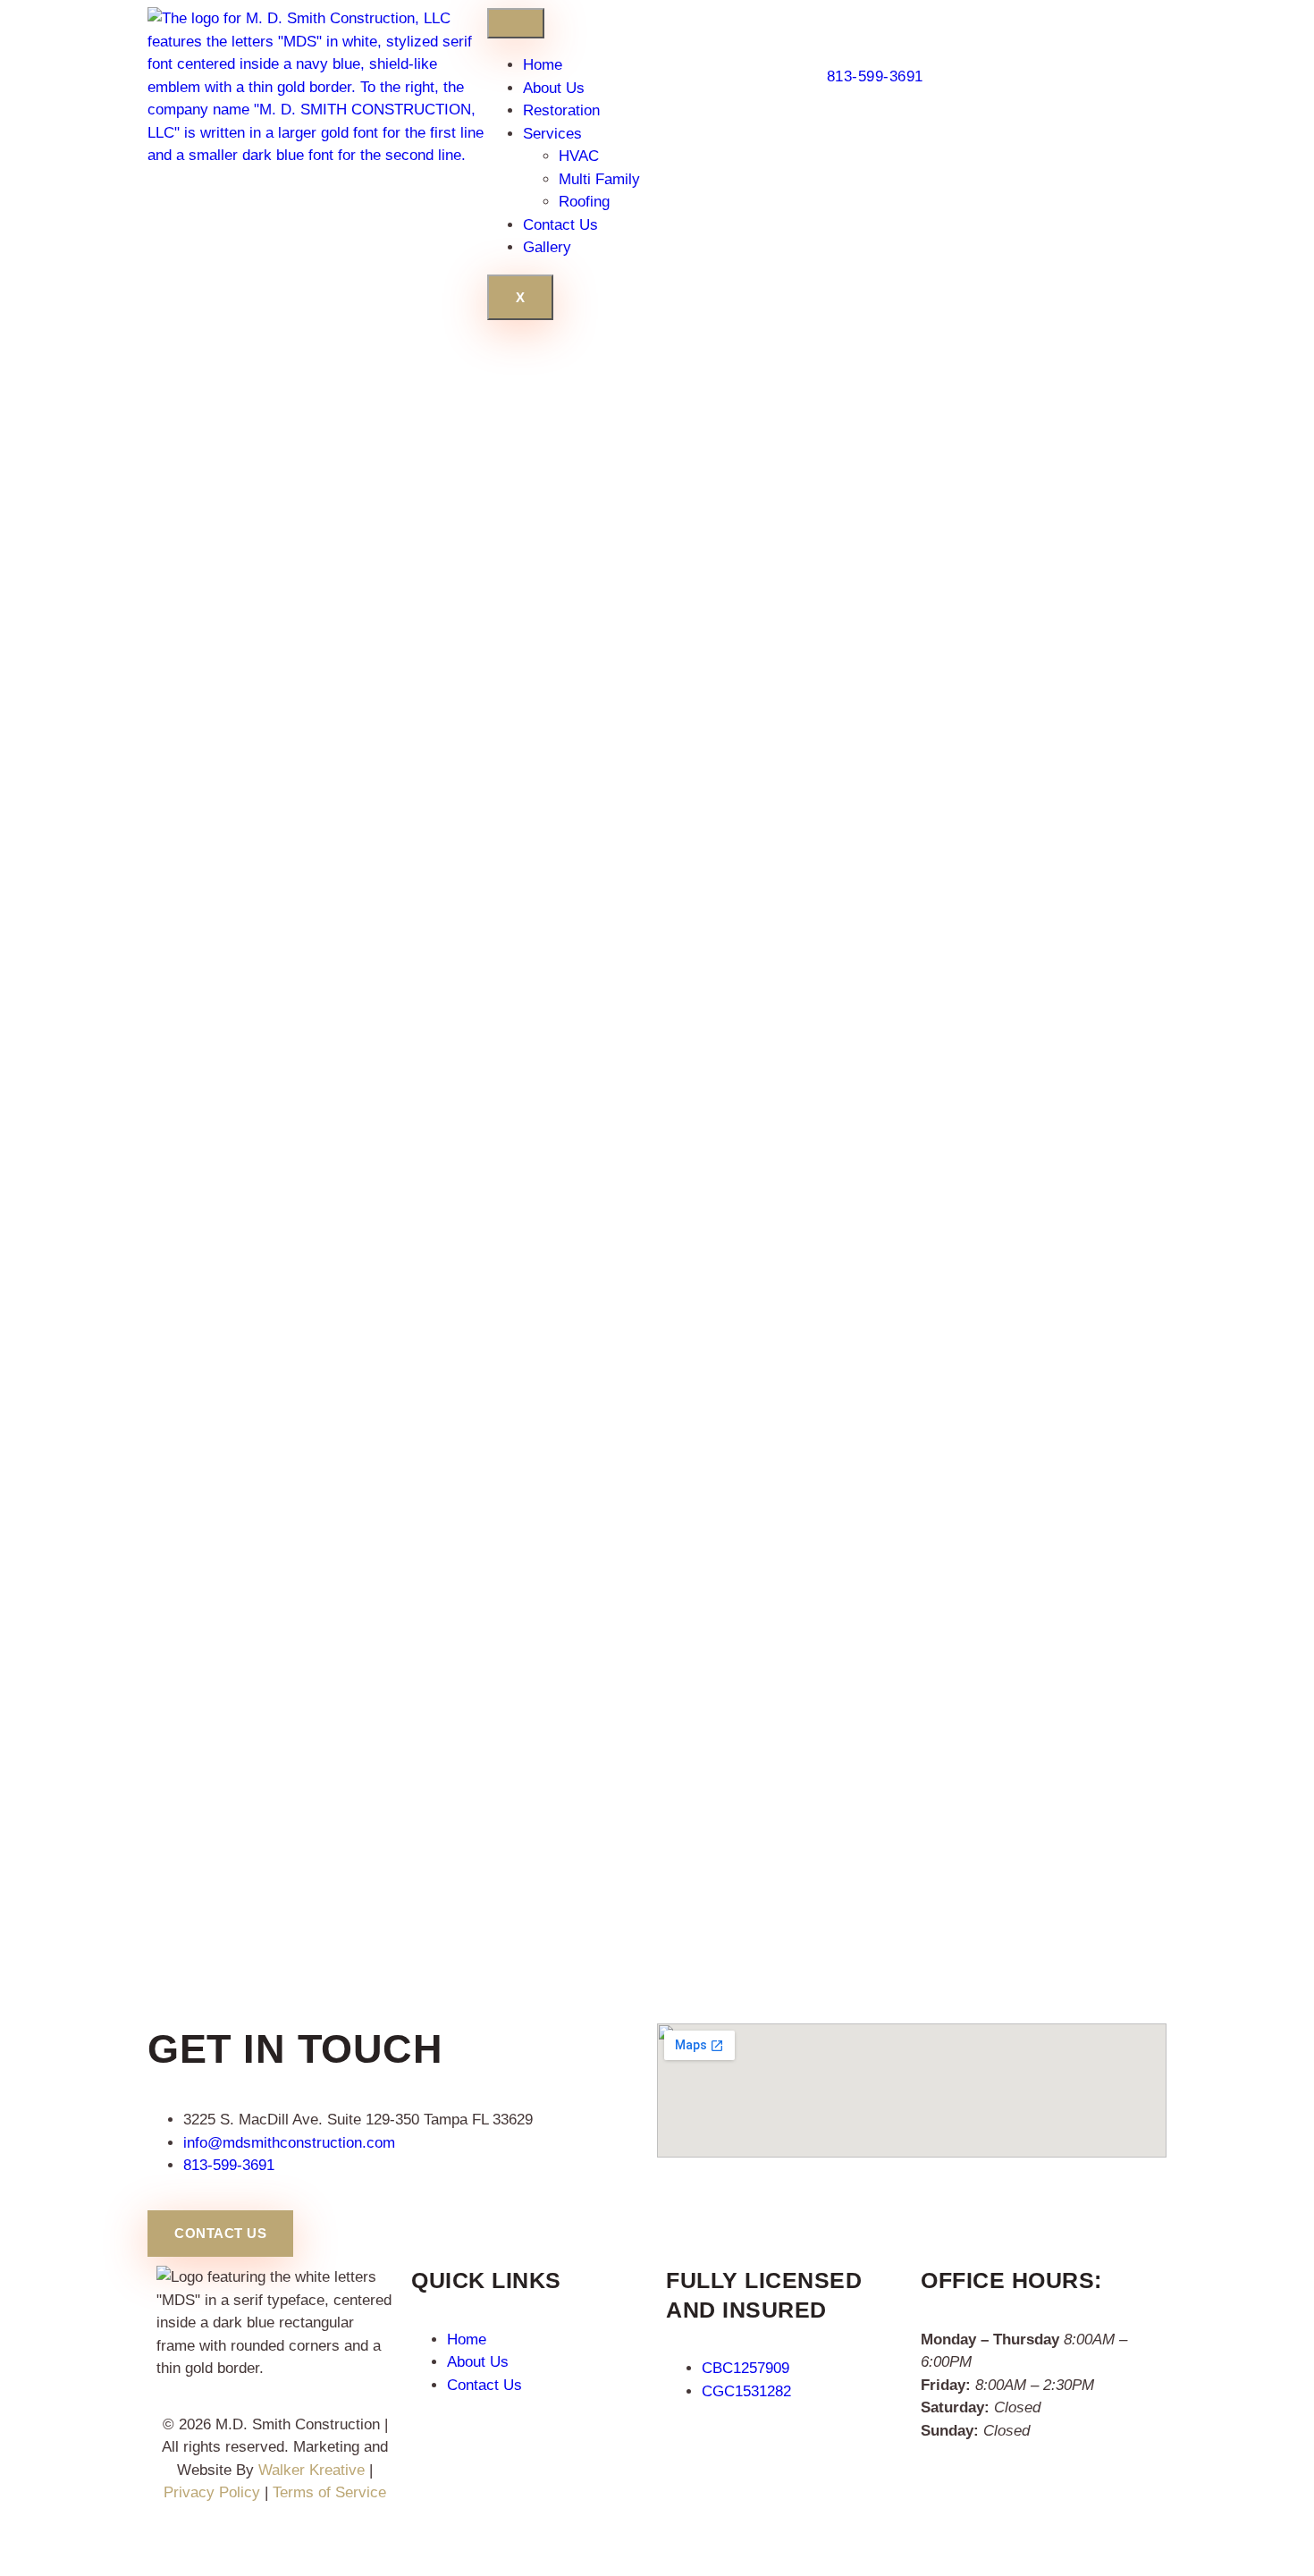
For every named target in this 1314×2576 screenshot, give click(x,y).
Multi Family (599, 179)
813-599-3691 (875, 76)
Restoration (561, 110)
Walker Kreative (312, 2470)
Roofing (584, 202)
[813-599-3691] (834, 16)
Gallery (547, 247)
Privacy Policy (212, 2492)
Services (552, 134)
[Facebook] (164, 2546)
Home (543, 65)
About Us (554, 88)
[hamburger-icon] (516, 23)
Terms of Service (329, 2492)
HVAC (579, 156)
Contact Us (560, 225)
